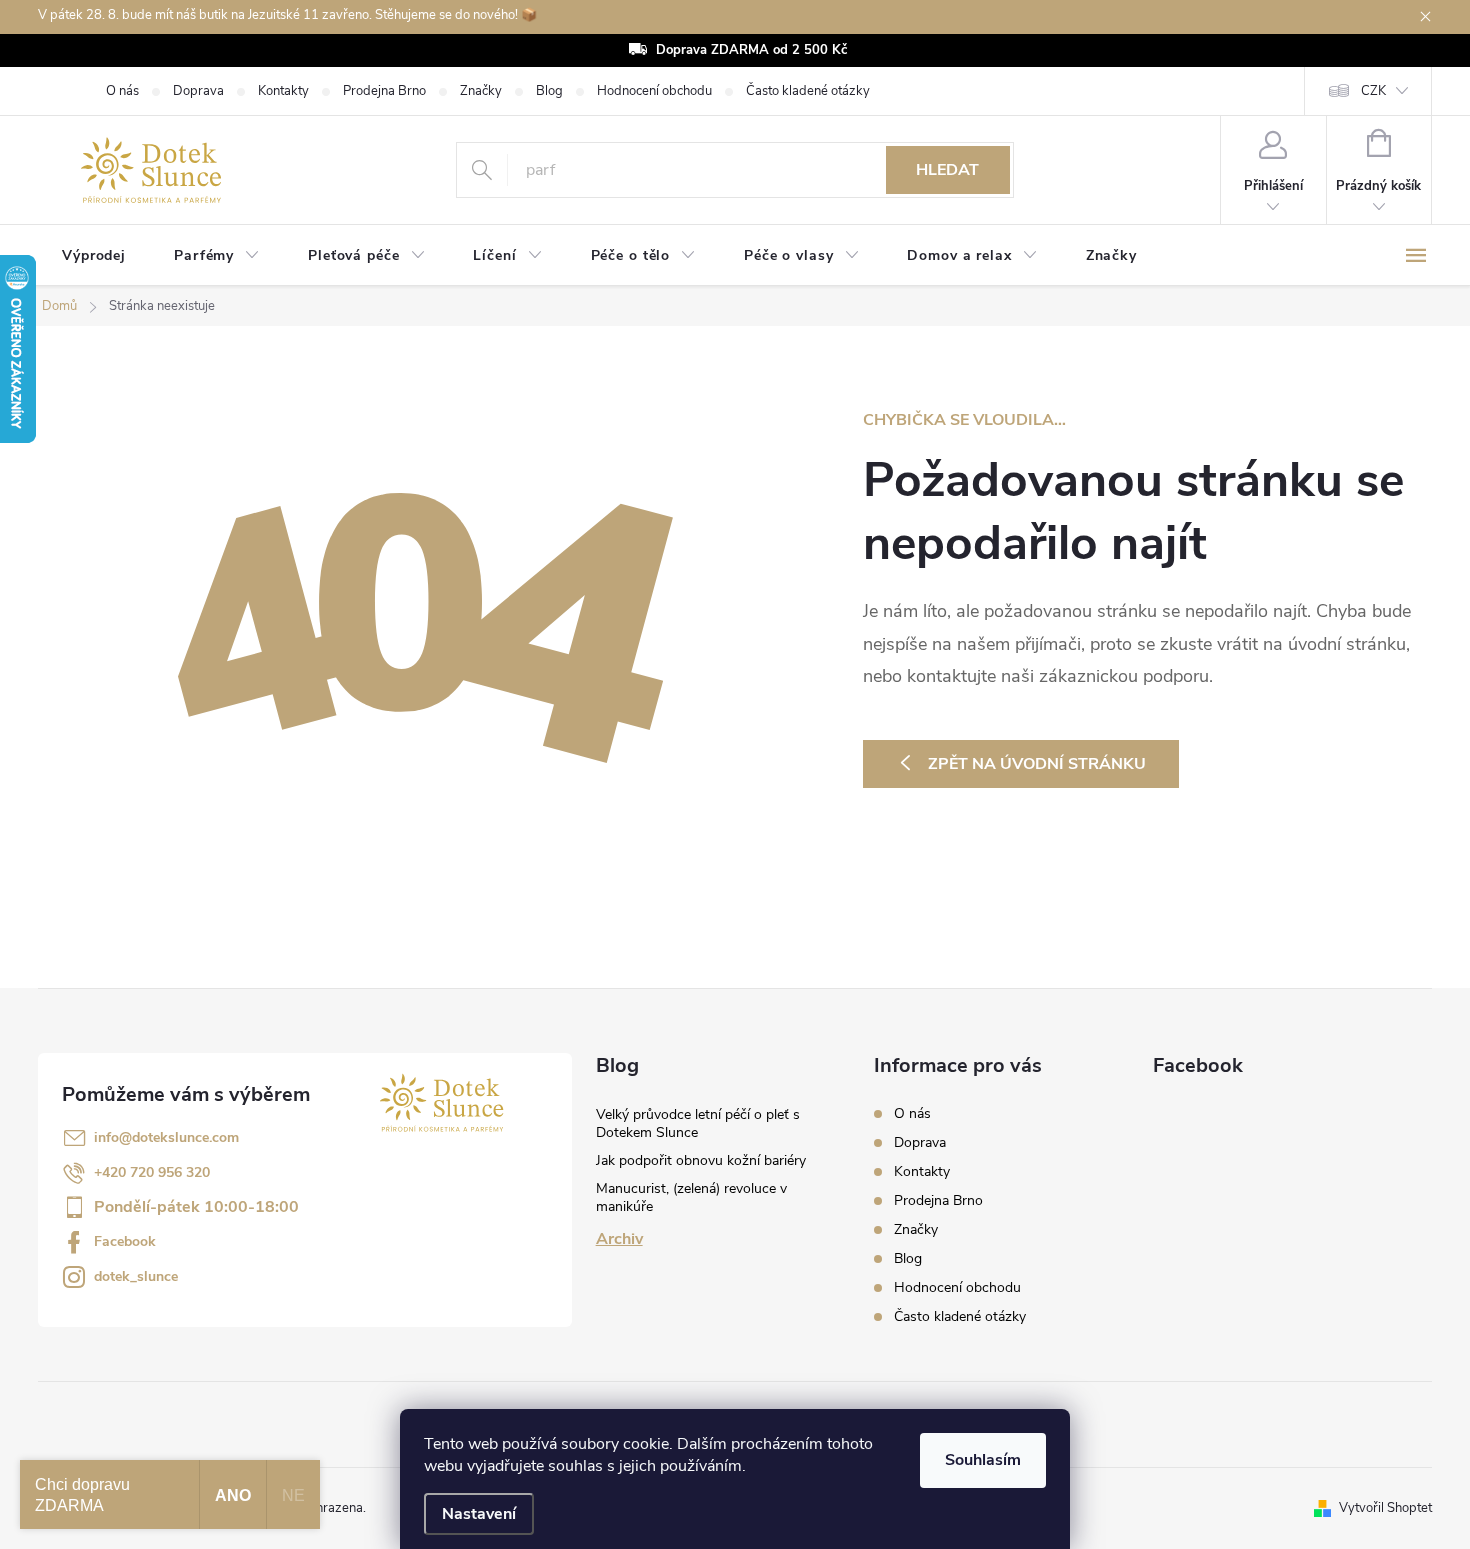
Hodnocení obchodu (654, 91)
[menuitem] (94, 256)
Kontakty (283, 91)
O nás (122, 91)
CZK (1373, 91)
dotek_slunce (136, 1276)
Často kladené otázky (808, 91)
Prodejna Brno (384, 91)
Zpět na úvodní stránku (1037, 764)
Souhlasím (983, 1460)
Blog (549, 91)
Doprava (198, 91)
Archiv (619, 1239)
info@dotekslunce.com (166, 1137)
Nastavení (479, 1514)
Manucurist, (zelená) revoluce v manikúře (691, 1197)
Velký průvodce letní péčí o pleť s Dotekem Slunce (698, 1123)
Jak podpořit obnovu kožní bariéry (701, 1160)
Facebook (125, 1241)
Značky (481, 91)
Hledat (947, 170)
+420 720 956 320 (152, 1172)
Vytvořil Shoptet (1385, 1508)
